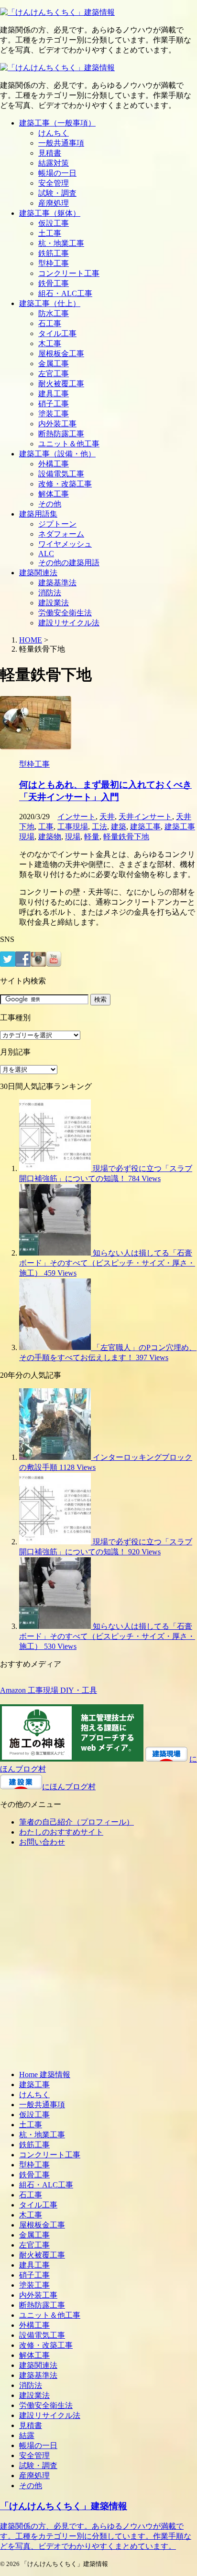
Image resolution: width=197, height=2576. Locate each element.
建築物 (50, 837)
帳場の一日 (57, 173)
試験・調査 (57, 193)
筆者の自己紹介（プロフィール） (77, 1822)
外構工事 (54, 464)
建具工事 (54, 394)
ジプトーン (57, 524)
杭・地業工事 (61, 243)
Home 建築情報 (45, 2075)
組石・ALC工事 (65, 293)
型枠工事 (54, 263)
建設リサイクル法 (69, 623)
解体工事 (54, 494)
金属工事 (54, 364)
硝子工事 (54, 404)
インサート (77, 817)
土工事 (50, 233)
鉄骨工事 (54, 283)
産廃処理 (54, 203)
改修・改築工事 (65, 484)
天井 (107, 817)
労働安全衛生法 (65, 613)
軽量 (92, 837)
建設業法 (54, 603)
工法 (99, 827)
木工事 (50, 343)
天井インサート (145, 817)
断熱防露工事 (61, 434)
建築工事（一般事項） (57, 123)
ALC (46, 554)
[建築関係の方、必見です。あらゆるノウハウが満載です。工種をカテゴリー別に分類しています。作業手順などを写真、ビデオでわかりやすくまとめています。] (57, 12)
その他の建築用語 (69, 563)
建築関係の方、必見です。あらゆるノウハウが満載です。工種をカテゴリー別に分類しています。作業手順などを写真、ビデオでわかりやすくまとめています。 (96, 2536)
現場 (73, 837)
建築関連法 (38, 573)
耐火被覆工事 (61, 384)
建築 (119, 827)
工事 (46, 827)
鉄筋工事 (54, 253)
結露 (27, 2435)
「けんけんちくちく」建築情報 (64, 2506)
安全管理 (54, 183)
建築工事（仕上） (50, 303)
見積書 (50, 153)
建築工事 (145, 827)
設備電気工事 (61, 474)
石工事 (50, 323)
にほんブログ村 (69, 1787)
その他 (50, 504)
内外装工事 (57, 424)
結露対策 (54, 163)
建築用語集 (38, 514)
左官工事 (54, 374)
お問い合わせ (42, 1842)
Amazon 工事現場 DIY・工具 (49, 1690)
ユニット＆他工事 (69, 444)
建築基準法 (57, 583)
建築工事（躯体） (50, 213)
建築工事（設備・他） (57, 454)
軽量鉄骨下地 (126, 837)
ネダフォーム (61, 534)
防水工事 (54, 313)
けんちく (54, 133)
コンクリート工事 (69, 273)
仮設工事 (54, 223)
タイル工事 (57, 333)
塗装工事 (54, 414)
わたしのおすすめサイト (61, 1832)
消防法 (50, 593)
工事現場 (73, 827)
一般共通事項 (61, 143)
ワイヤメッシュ (65, 544)
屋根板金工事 (61, 354)
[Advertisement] (98, 1962)
